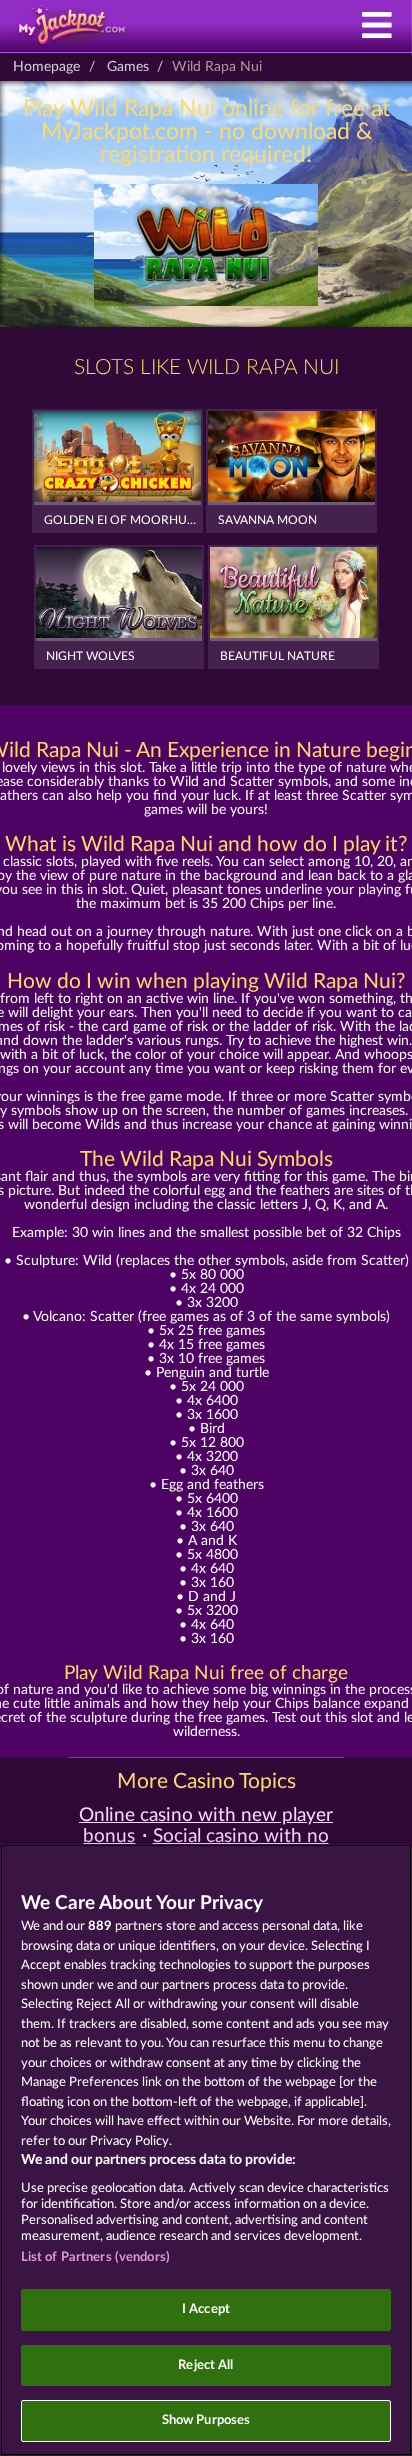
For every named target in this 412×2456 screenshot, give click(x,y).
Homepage (46, 67)
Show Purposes (206, 2420)
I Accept (206, 2309)
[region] (206, 2150)
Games (128, 67)
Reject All (205, 2365)
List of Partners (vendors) (95, 2257)
